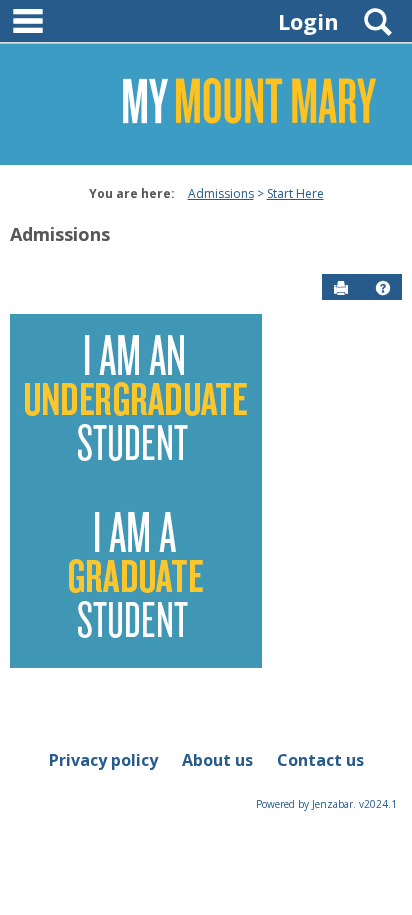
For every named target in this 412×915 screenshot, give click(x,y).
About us (217, 760)
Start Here (295, 193)
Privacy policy (103, 760)
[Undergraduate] (136, 400)
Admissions (221, 193)
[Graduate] (136, 577)
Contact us (320, 760)
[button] (383, 288)
